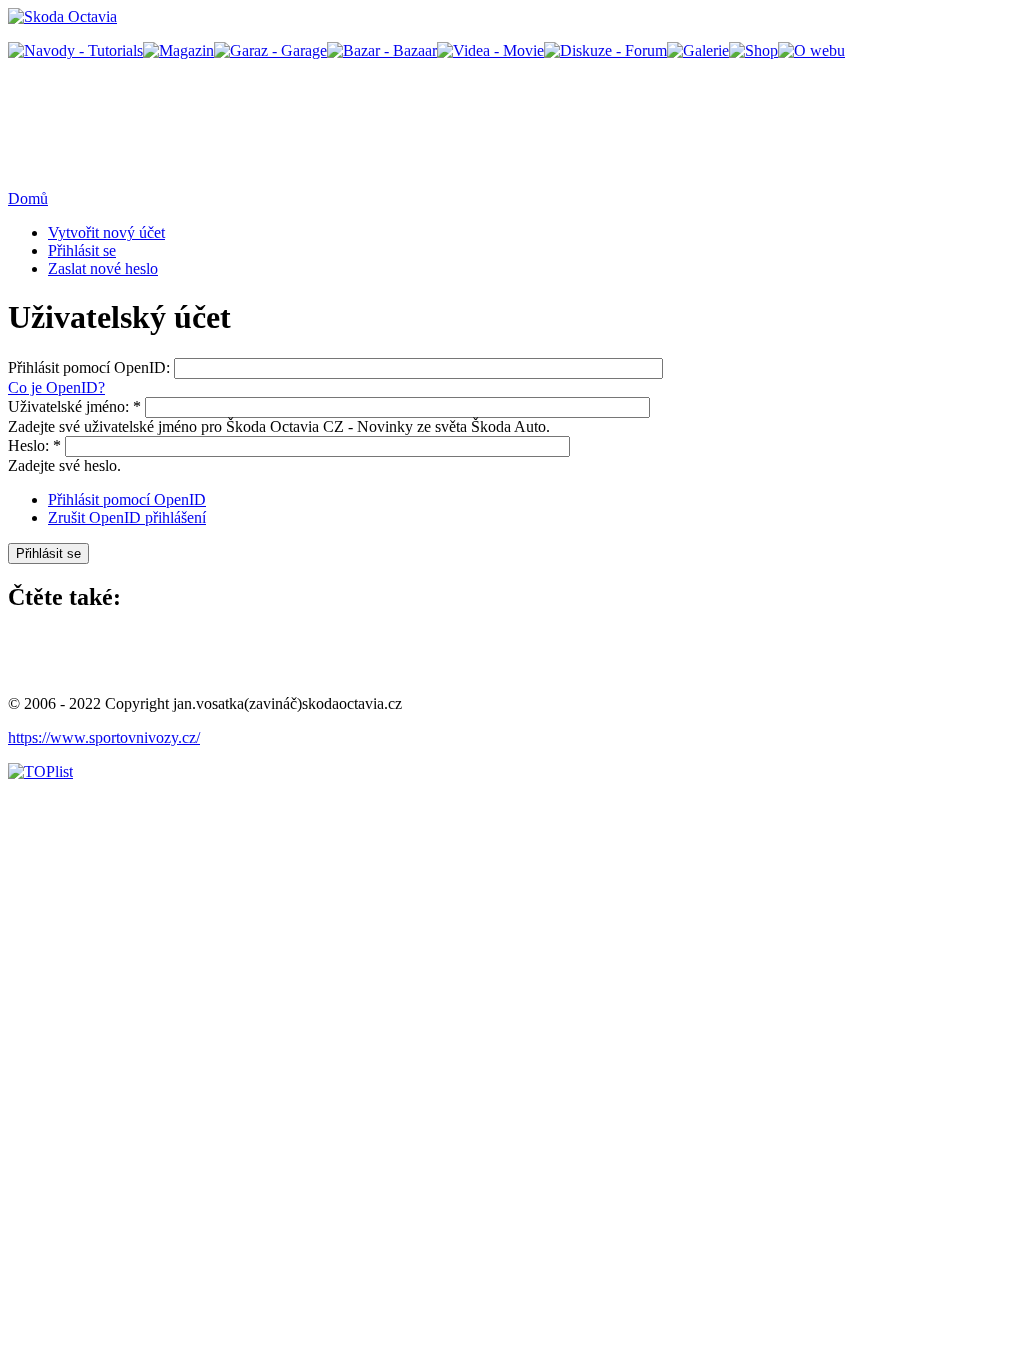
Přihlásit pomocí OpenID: (91, 367)
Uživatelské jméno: (74, 406)
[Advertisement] (372, 123)
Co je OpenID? (56, 387)
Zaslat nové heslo (103, 268)
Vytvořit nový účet (106, 232)
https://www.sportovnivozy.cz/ (104, 737)
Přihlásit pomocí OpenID (127, 499)
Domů (28, 198)
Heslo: (34, 445)
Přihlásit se (82, 250)
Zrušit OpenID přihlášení (127, 517)
